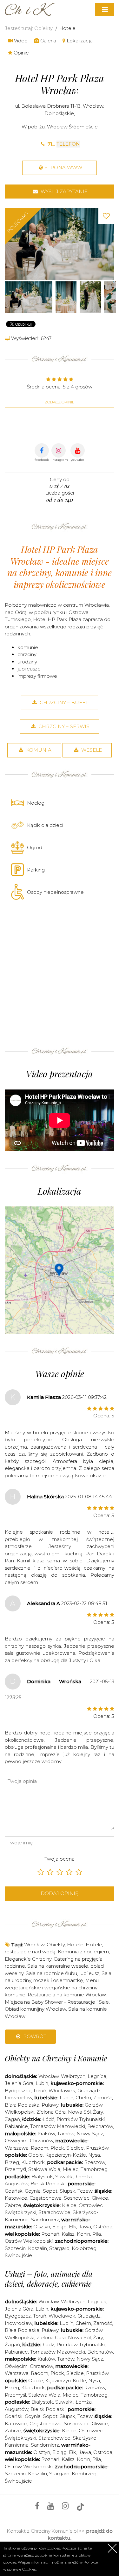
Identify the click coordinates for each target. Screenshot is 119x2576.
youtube (77, 460)
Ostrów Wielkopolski (29, 2241)
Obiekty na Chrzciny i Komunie (56, 2058)
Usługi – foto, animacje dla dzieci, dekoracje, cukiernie (49, 2279)
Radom (40, 2148)
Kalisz (68, 2234)
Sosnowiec (77, 2198)
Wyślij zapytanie (63, 191)
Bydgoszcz (18, 2091)
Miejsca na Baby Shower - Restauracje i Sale (57, 2002)
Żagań (12, 2119)
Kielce (69, 2205)
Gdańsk (14, 2191)
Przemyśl (15, 2169)
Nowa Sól (79, 2112)
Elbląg (60, 2227)
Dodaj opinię (60, 1893)
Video (20, 41)
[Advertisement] (60, 972)
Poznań (50, 2234)
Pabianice (16, 2126)
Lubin (42, 2083)
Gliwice (100, 2198)
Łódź (48, 2119)
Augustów (17, 2184)
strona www (63, 167)
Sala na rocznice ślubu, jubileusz (63, 1973)
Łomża (84, 2177)
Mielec (70, 2169)
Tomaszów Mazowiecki (58, 2126)
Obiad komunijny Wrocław (35, 2009)
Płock (57, 2148)
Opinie (21, 53)
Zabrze (13, 2205)
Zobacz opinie (60, 402)
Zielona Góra (51, 2112)
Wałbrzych (73, 2076)
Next (108, 244)
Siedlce (75, 2148)
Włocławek (62, 2091)
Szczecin (15, 2248)
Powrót (34, 2036)
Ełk (73, 2227)
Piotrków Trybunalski (81, 2119)
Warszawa (17, 2148)
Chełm (83, 2098)
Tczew (85, 2191)
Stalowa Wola (44, 2169)
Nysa (94, 2155)
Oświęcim (16, 2141)
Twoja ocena (60, 1859)
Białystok (42, 2177)
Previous (11, 244)
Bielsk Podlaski (48, 2184)
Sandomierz (45, 2220)
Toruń (40, 2091)
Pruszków (97, 2148)
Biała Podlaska (22, 2105)
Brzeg (12, 2162)
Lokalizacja (79, 41)
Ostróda (103, 2227)
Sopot (50, 2191)
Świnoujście (18, 2255)
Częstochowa (46, 2198)
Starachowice (54, 2212)
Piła (97, 2234)
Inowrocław (18, 2098)
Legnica (97, 2076)
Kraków (46, 2134)
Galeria (48, 41)
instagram (60, 460)
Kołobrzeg (84, 2248)
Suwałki (64, 2177)
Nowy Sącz (90, 2134)
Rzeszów (95, 2162)
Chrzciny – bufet (63, 702)
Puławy (50, 2105)
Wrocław (93, 106)
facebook (42, 460)
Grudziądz (89, 2091)
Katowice (16, 2198)
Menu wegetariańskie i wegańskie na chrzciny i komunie (52, 1987)
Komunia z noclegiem (83, 1952)
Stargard (59, 2248)
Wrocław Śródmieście (72, 127)
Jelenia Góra (19, 2083)
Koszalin (37, 2248)
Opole (36, 2155)
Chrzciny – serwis (63, 726)
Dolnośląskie (59, 113)
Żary (98, 2112)
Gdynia (33, 2191)
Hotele (67, 28)
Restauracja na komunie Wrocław (67, 1995)
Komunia (38, 750)
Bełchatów (100, 2126)
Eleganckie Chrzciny (28, 1959)
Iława (85, 2227)
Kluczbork (33, 2162)
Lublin (66, 2098)
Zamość (103, 2098)
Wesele (91, 750)
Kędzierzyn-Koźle (66, 2155)
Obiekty (43, 28)
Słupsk (67, 2191)
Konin (83, 2234)
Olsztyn (42, 2227)
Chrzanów (41, 2141)
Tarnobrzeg (94, 2169)
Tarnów (66, 2134)
